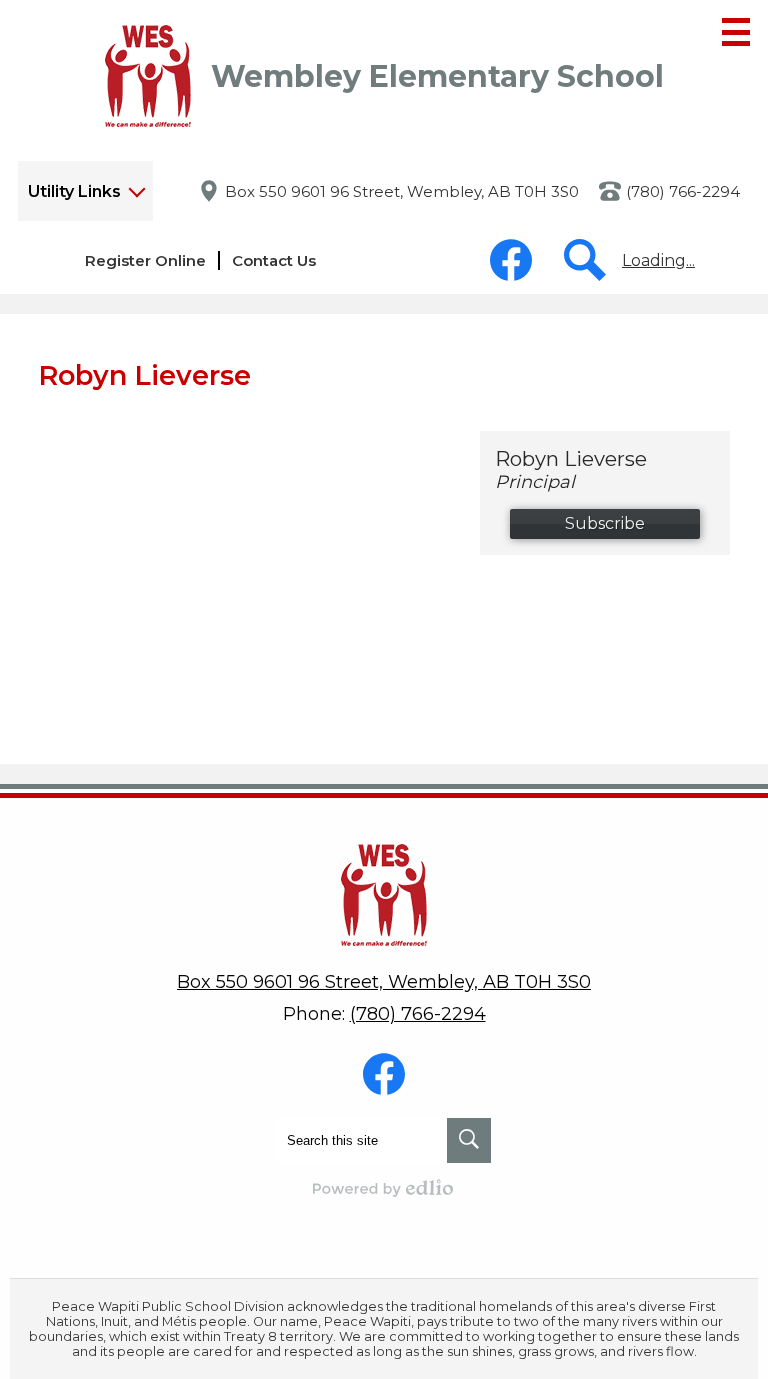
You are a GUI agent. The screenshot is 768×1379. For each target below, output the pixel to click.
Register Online (145, 260)
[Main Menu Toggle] (736, 32)
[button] (85, 191)
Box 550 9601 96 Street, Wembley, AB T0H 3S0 (402, 191)
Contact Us (274, 260)
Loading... (658, 260)
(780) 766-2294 (683, 191)
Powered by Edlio (384, 1188)
